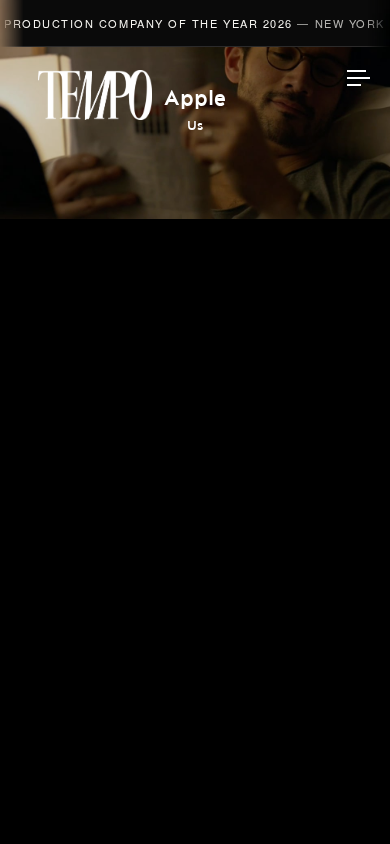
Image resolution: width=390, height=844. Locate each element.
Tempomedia (95, 95)
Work (195, 221)
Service (195, 504)
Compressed (195, 409)
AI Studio (195, 315)
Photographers (195, 362)
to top (340, 794)
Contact (195, 551)
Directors (195, 268)
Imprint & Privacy (195, 771)
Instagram (195, 602)
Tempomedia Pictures (195, 457)
